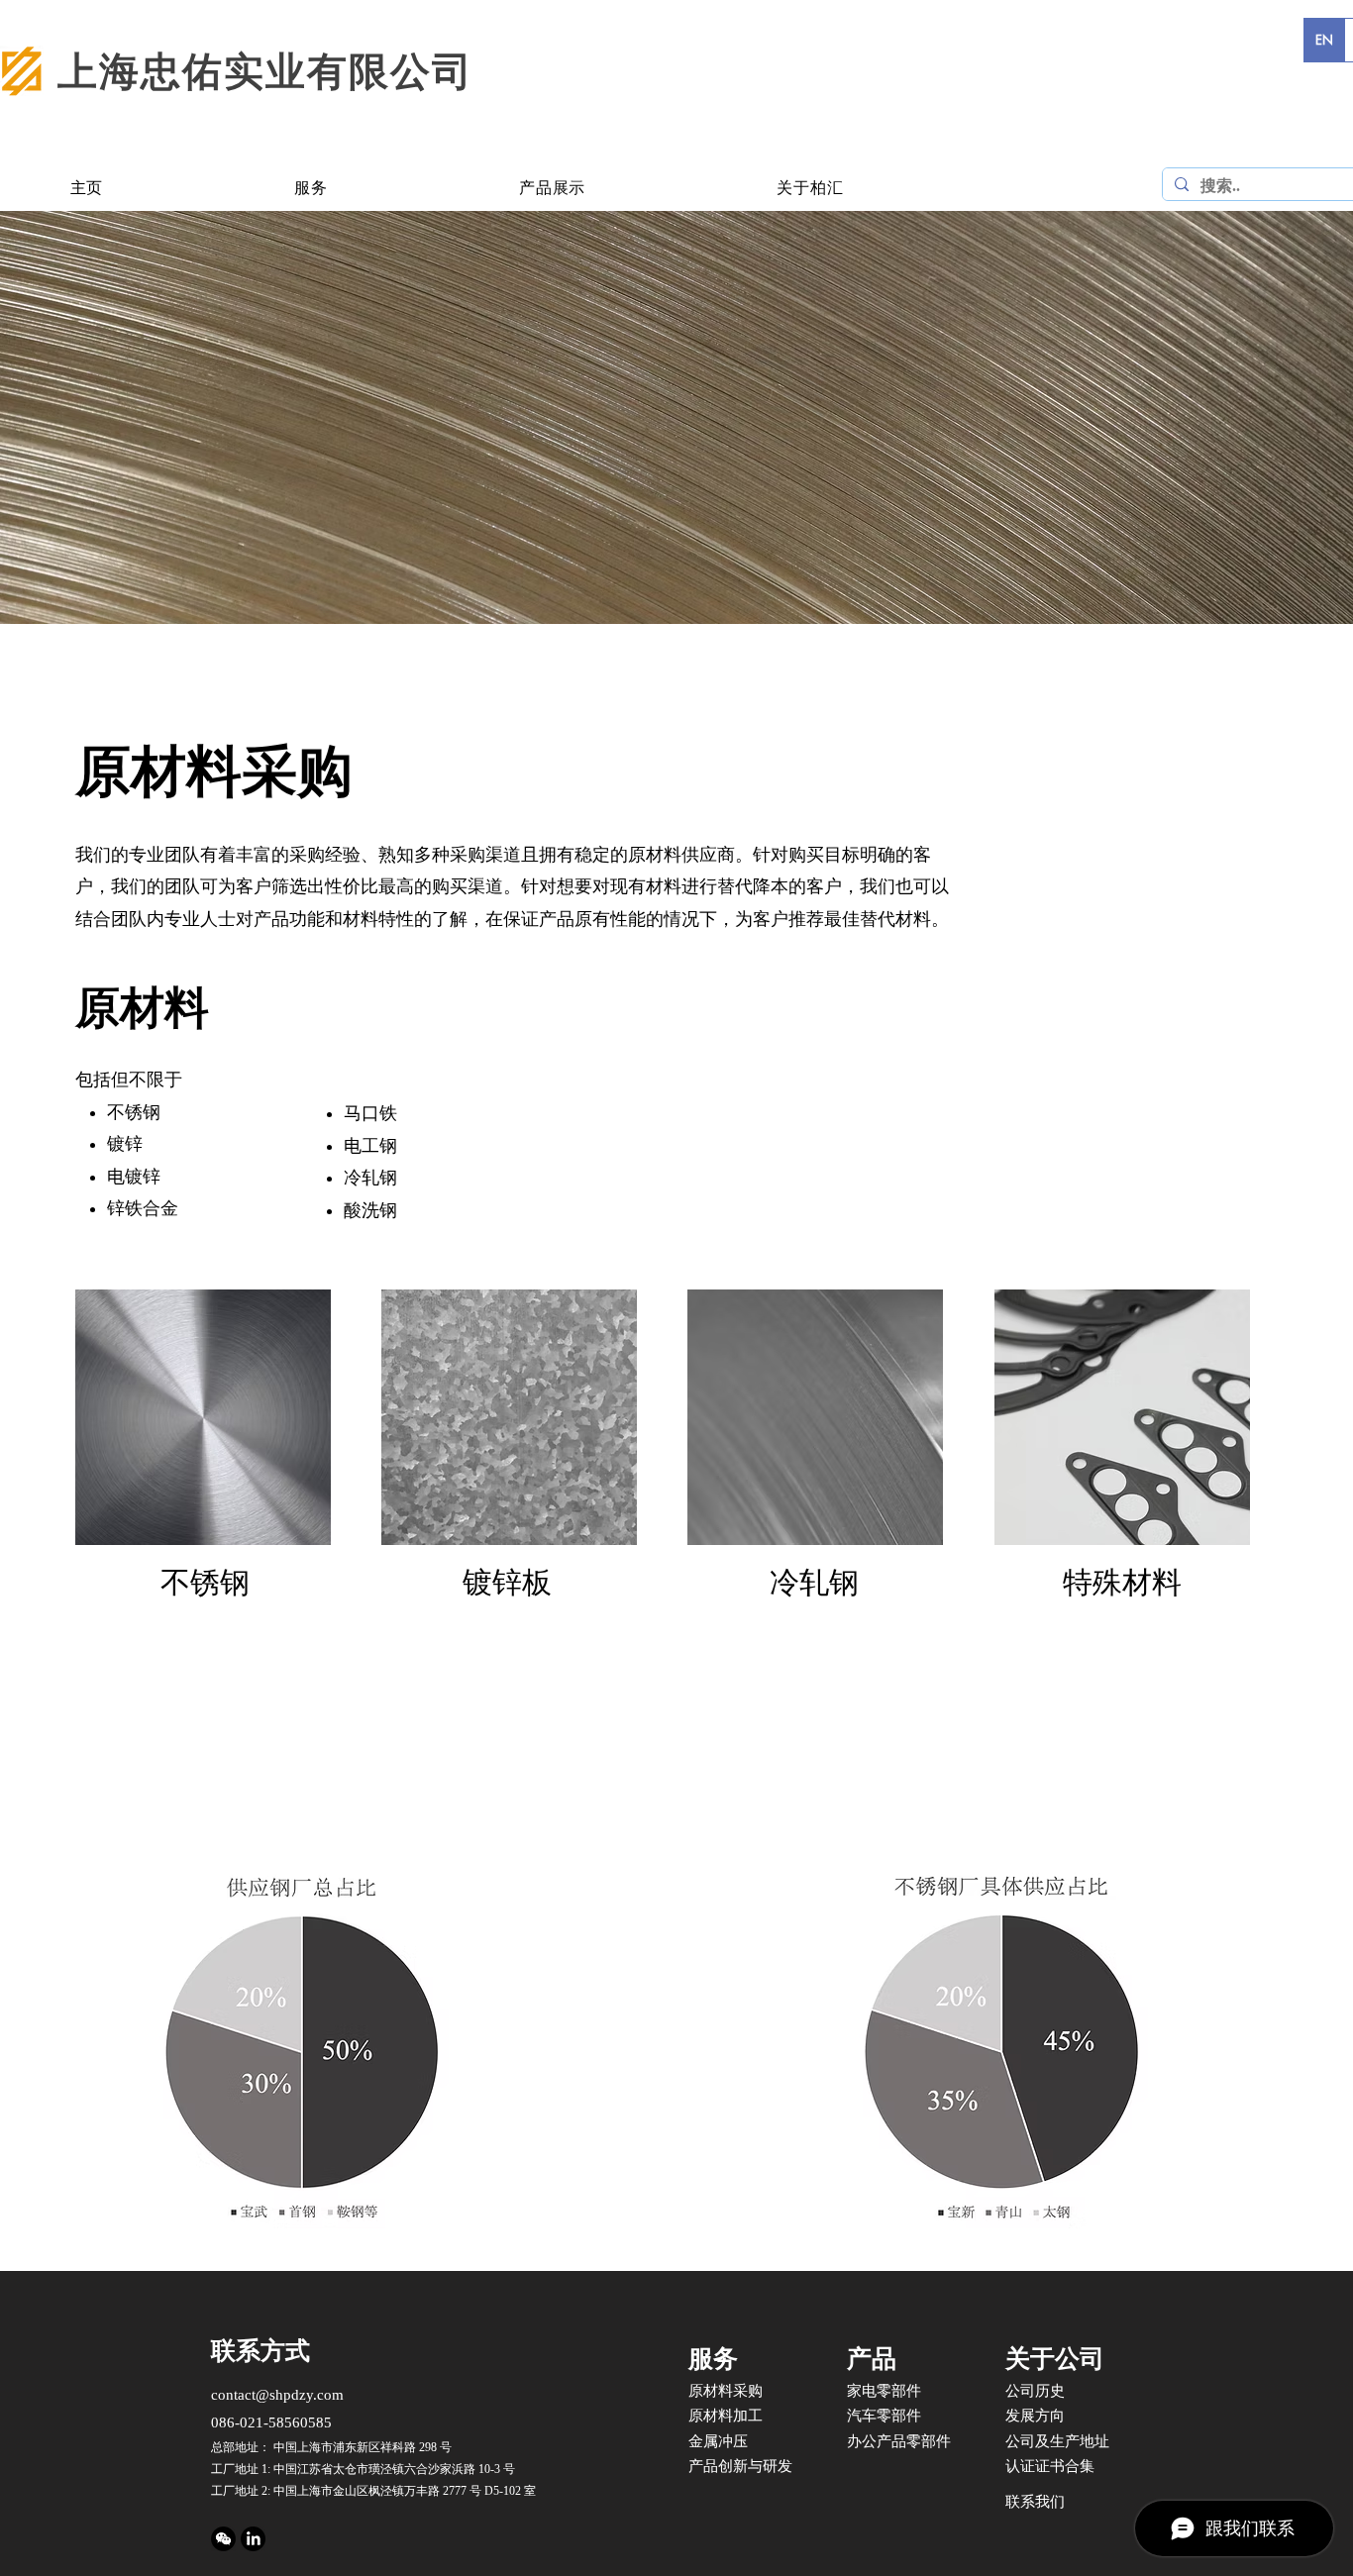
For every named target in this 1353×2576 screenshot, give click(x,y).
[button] (312, 189)
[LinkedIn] (253, 2539)
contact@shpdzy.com (277, 2395)
